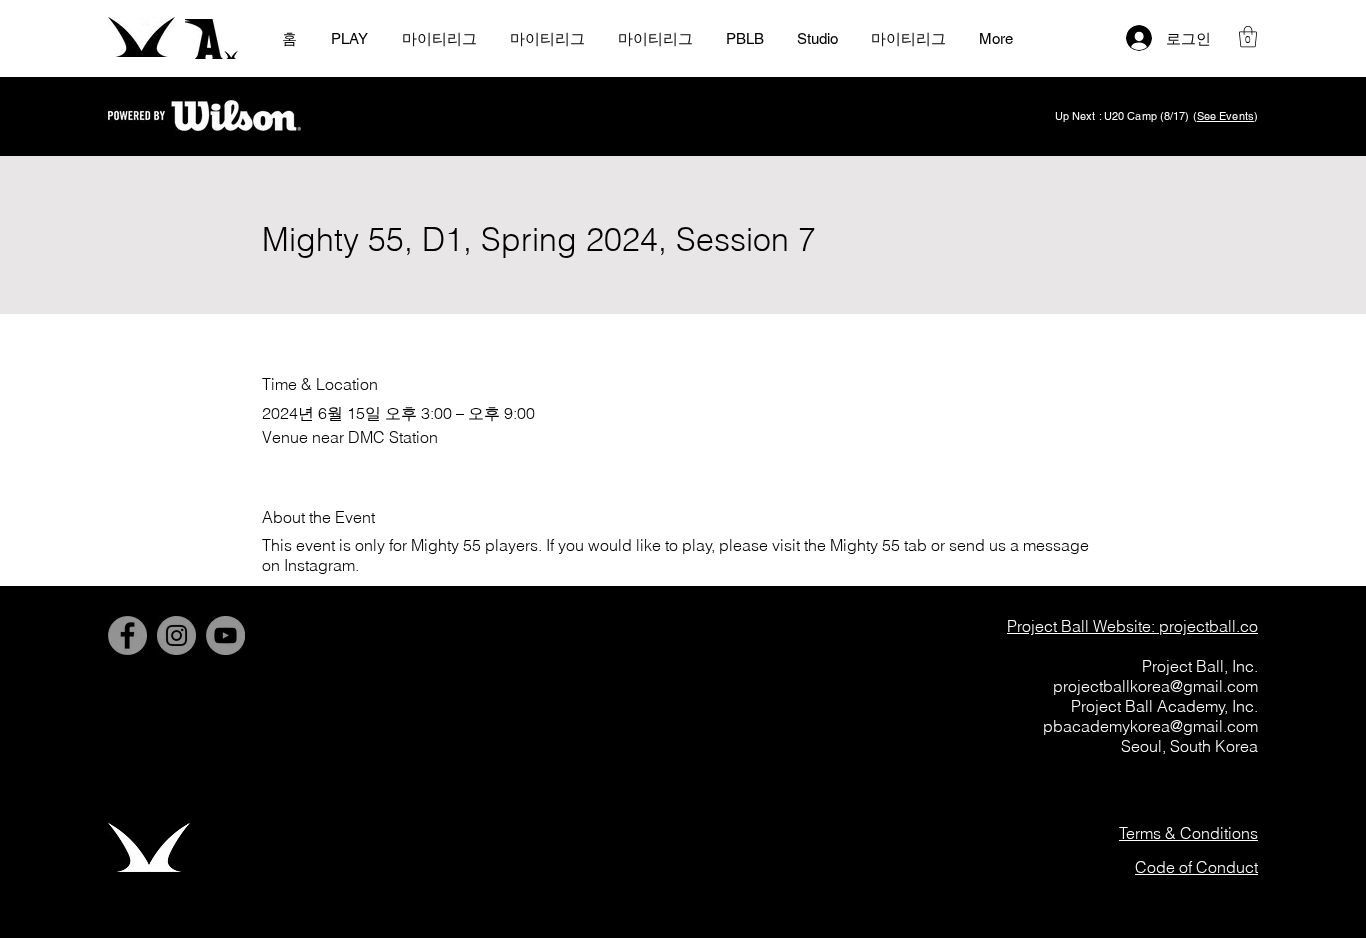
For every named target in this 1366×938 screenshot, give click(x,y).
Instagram (319, 565)
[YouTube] (225, 635)
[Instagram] (176, 635)
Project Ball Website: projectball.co (1132, 626)
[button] (1248, 36)
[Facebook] (127, 635)
